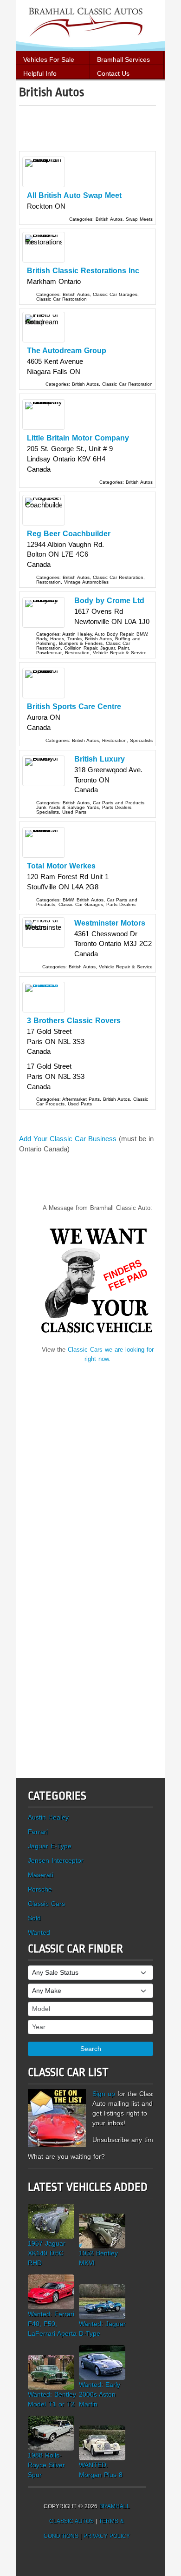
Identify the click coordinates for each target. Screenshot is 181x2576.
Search (91, 2049)
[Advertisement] (100, 132)
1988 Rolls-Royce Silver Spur (46, 2465)
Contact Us (113, 73)
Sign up (104, 2094)
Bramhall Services (123, 59)
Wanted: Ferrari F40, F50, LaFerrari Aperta (52, 2324)
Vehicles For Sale (49, 59)
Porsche (40, 1889)
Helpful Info (40, 73)
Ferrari (38, 1832)
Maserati (41, 1875)
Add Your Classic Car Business (68, 1139)
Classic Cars (46, 1904)
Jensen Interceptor (56, 1860)
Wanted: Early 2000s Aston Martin (100, 2394)
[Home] (90, 25)
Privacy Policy (107, 2536)
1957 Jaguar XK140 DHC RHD (47, 2253)
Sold (34, 1918)
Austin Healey (48, 1817)
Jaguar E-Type (50, 1846)
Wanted (39, 1932)
